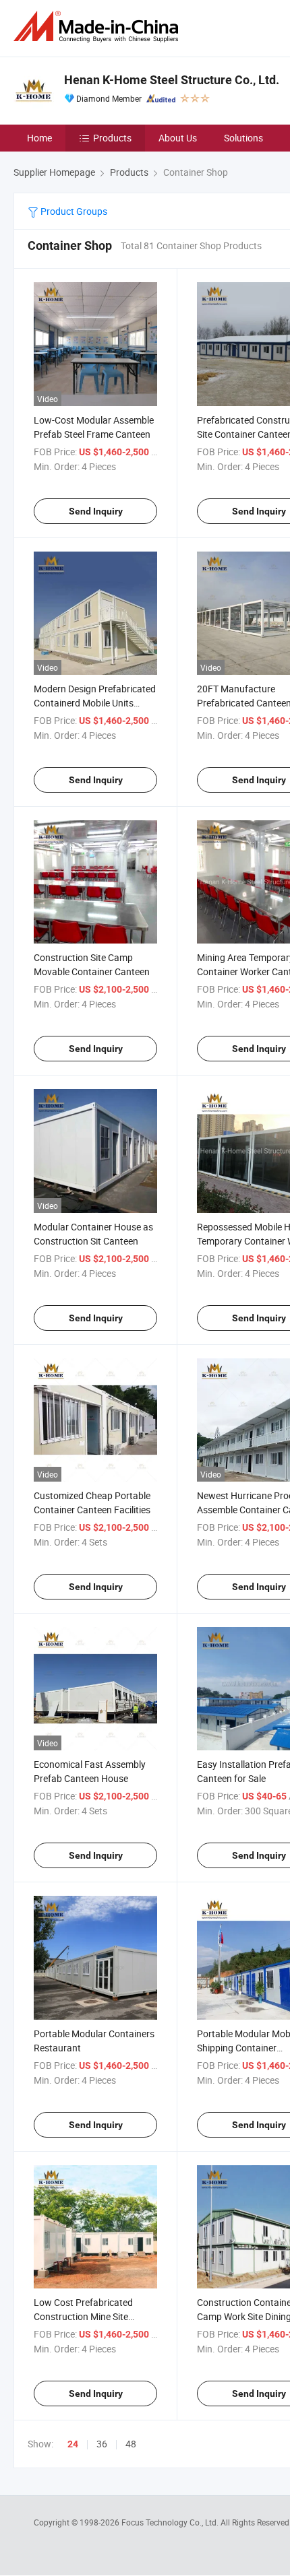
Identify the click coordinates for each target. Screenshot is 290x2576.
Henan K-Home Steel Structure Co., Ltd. (172, 80)
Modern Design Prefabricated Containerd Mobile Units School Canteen (95, 703)
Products (112, 138)
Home (39, 138)
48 (131, 2444)
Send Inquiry (96, 511)
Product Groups (73, 211)
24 (73, 2444)
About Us (178, 138)
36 (102, 2444)
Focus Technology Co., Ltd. (171, 2522)
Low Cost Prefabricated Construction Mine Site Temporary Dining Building (88, 2316)
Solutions (243, 138)
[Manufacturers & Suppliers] (98, 27)
